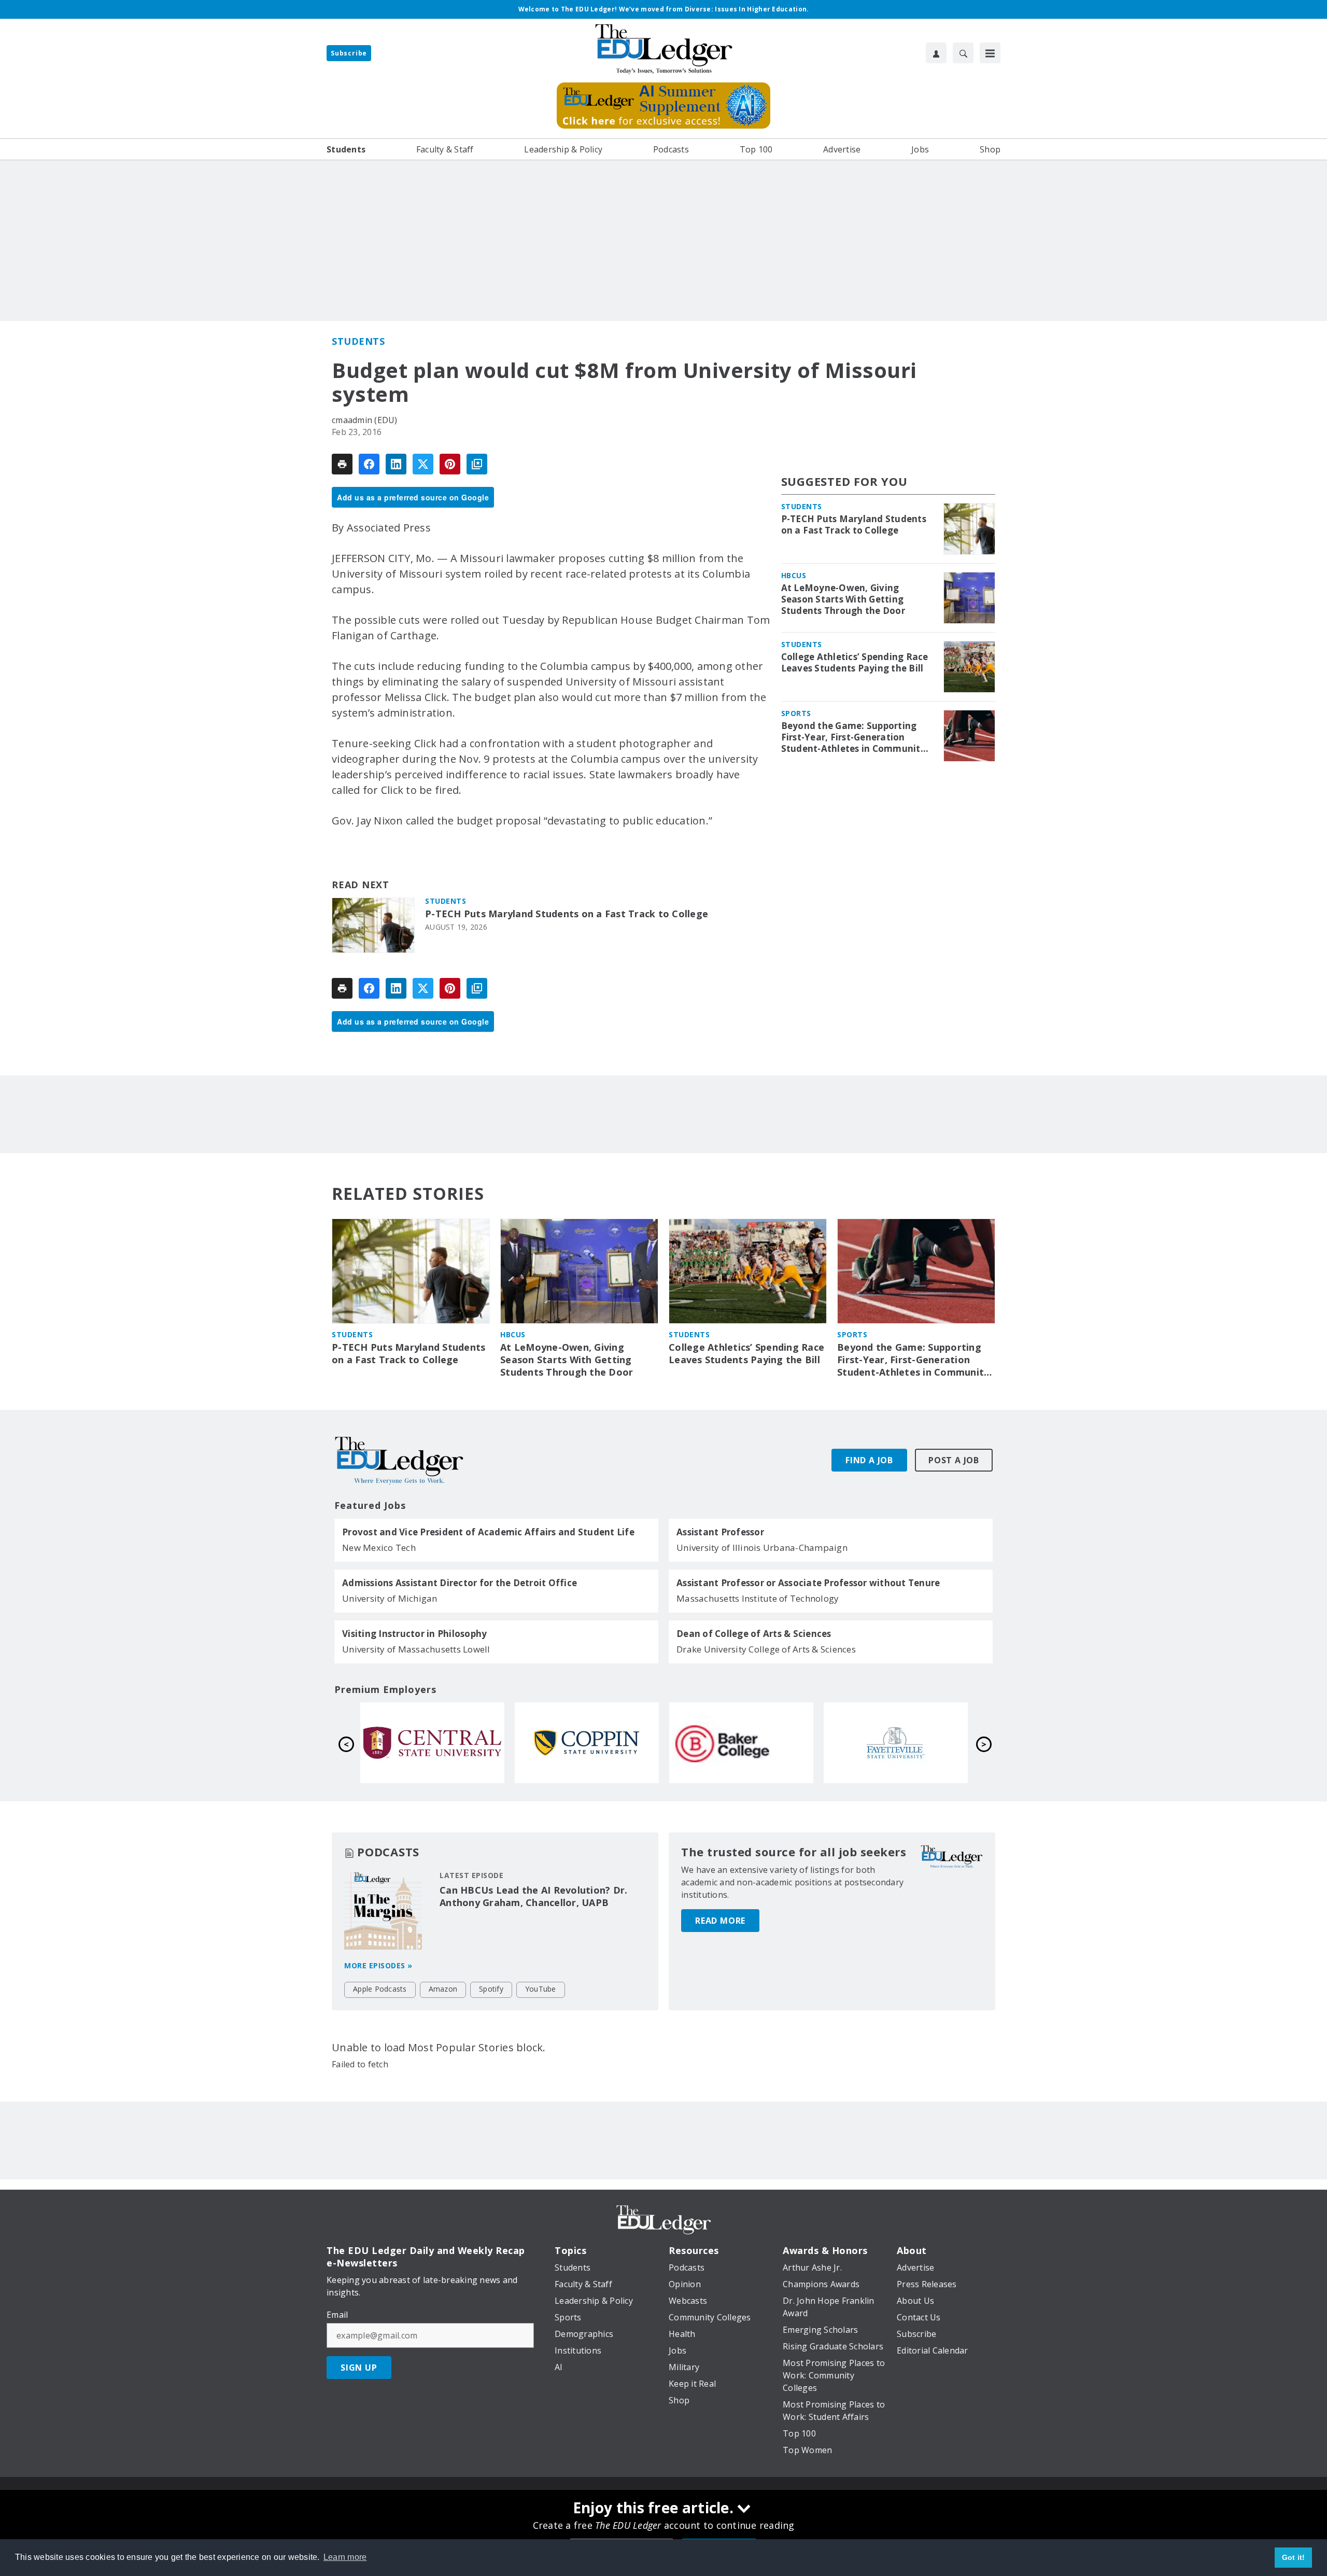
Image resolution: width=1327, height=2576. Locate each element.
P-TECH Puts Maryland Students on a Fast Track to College (567, 914)
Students (358, 341)
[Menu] (990, 53)
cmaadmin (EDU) (365, 420)
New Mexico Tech (379, 1548)
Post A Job (954, 1460)
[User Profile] (936, 53)
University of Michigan (390, 1598)
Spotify (491, 1989)
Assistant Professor (720, 1532)
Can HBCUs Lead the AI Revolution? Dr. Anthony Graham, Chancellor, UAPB (533, 1896)
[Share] (369, 464)
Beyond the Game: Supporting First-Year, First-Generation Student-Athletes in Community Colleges (853, 737)
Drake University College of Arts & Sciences (766, 1649)
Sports (796, 713)
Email (337, 2315)
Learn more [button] (345, 2557)
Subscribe (349, 53)
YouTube (541, 1989)
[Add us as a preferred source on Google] (477, 464)
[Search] (963, 53)
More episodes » (378, 1965)
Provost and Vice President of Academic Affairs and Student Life (488, 1532)
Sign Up (359, 2368)
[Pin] (450, 464)
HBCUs (794, 575)
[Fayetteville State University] (896, 1743)
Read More (720, 1921)
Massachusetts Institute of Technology (758, 1598)
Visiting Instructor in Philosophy (414, 1634)
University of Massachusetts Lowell (416, 1649)
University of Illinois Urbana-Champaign (762, 1548)
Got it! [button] (1294, 2557)
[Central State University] (432, 1743)
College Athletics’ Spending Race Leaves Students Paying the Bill (855, 663)
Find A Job (869, 1460)
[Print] (342, 464)
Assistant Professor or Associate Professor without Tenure (808, 1583)
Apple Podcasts (380, 1989)
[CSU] (587, 1743)
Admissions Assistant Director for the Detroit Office (460, 1583)
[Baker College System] (741, 1743)
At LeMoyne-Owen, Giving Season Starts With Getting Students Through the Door (843, 599)
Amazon (443, 1989)
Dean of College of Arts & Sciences (754, 1634)
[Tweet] (423, 464)
